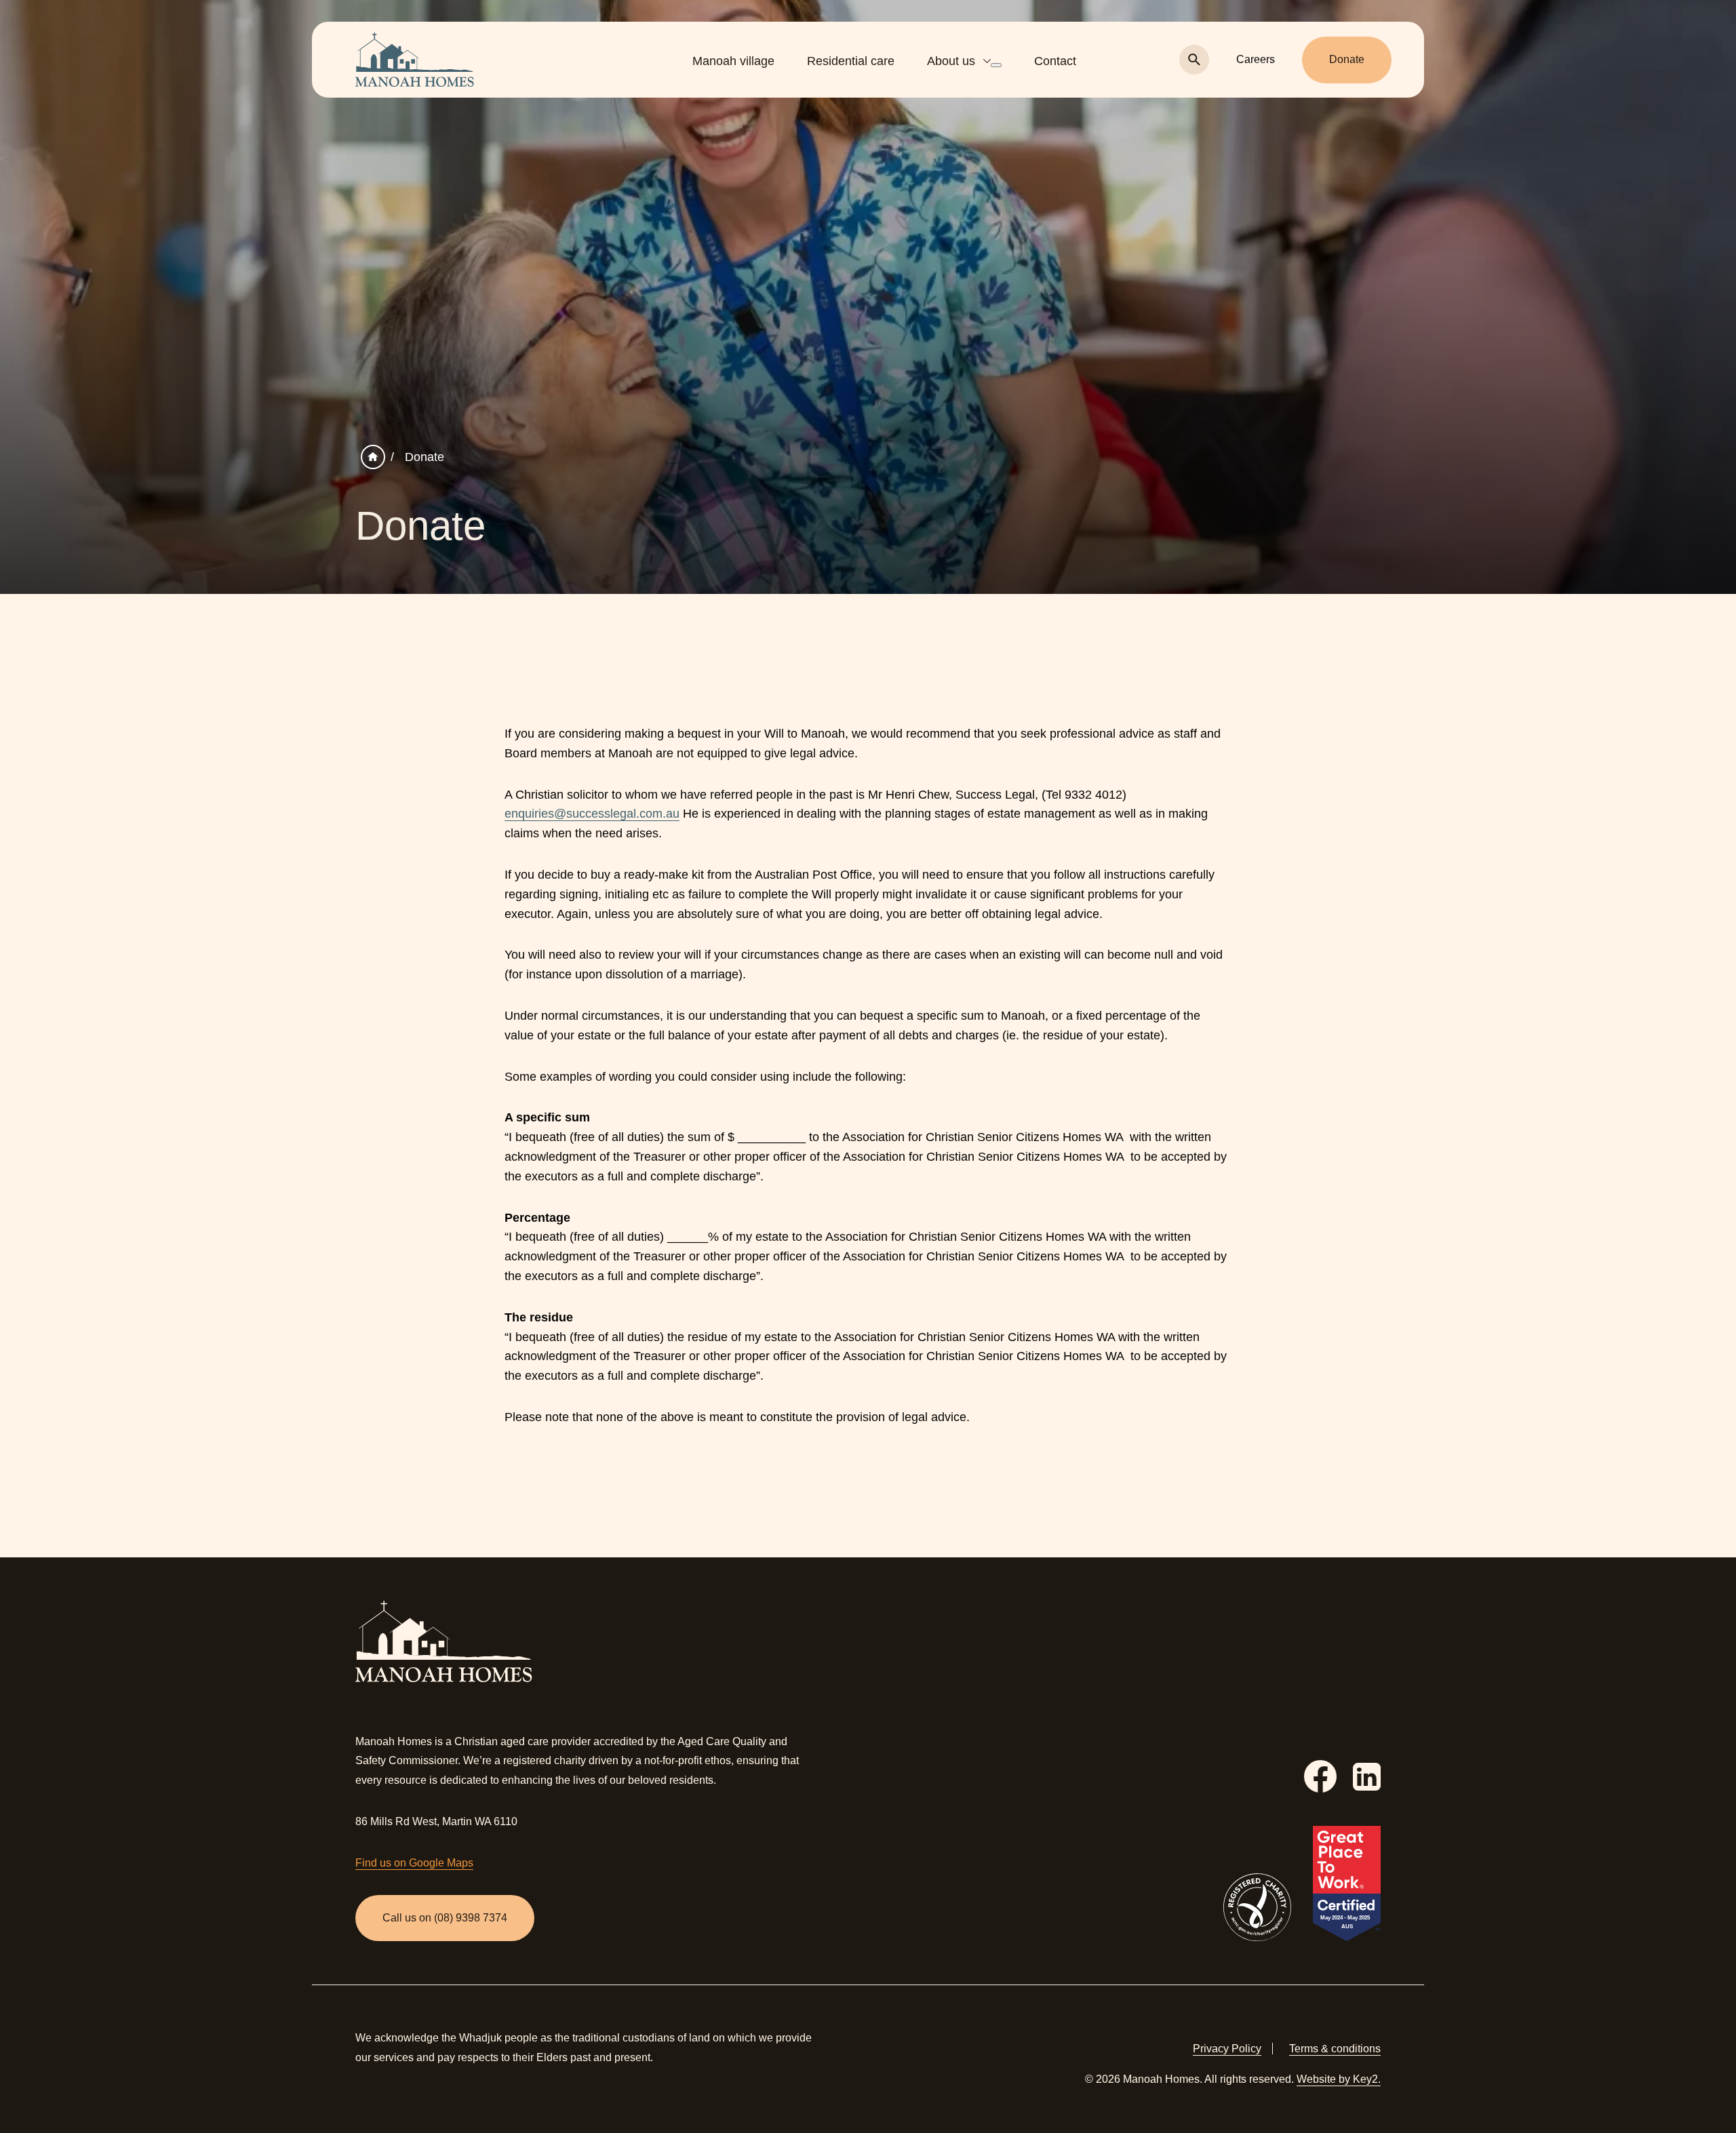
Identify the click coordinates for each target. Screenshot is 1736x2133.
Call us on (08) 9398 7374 (445, 1918)
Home (373, 457)
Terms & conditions (1335, 2049)
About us (951, 61)
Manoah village (733, 61)
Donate (1347, 59)
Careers (1256, 59)
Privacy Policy (1227, 2049)
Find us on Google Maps (414, 1863)
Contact (1055, 61)
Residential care (851, 61)
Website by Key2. (1339, 2079)
